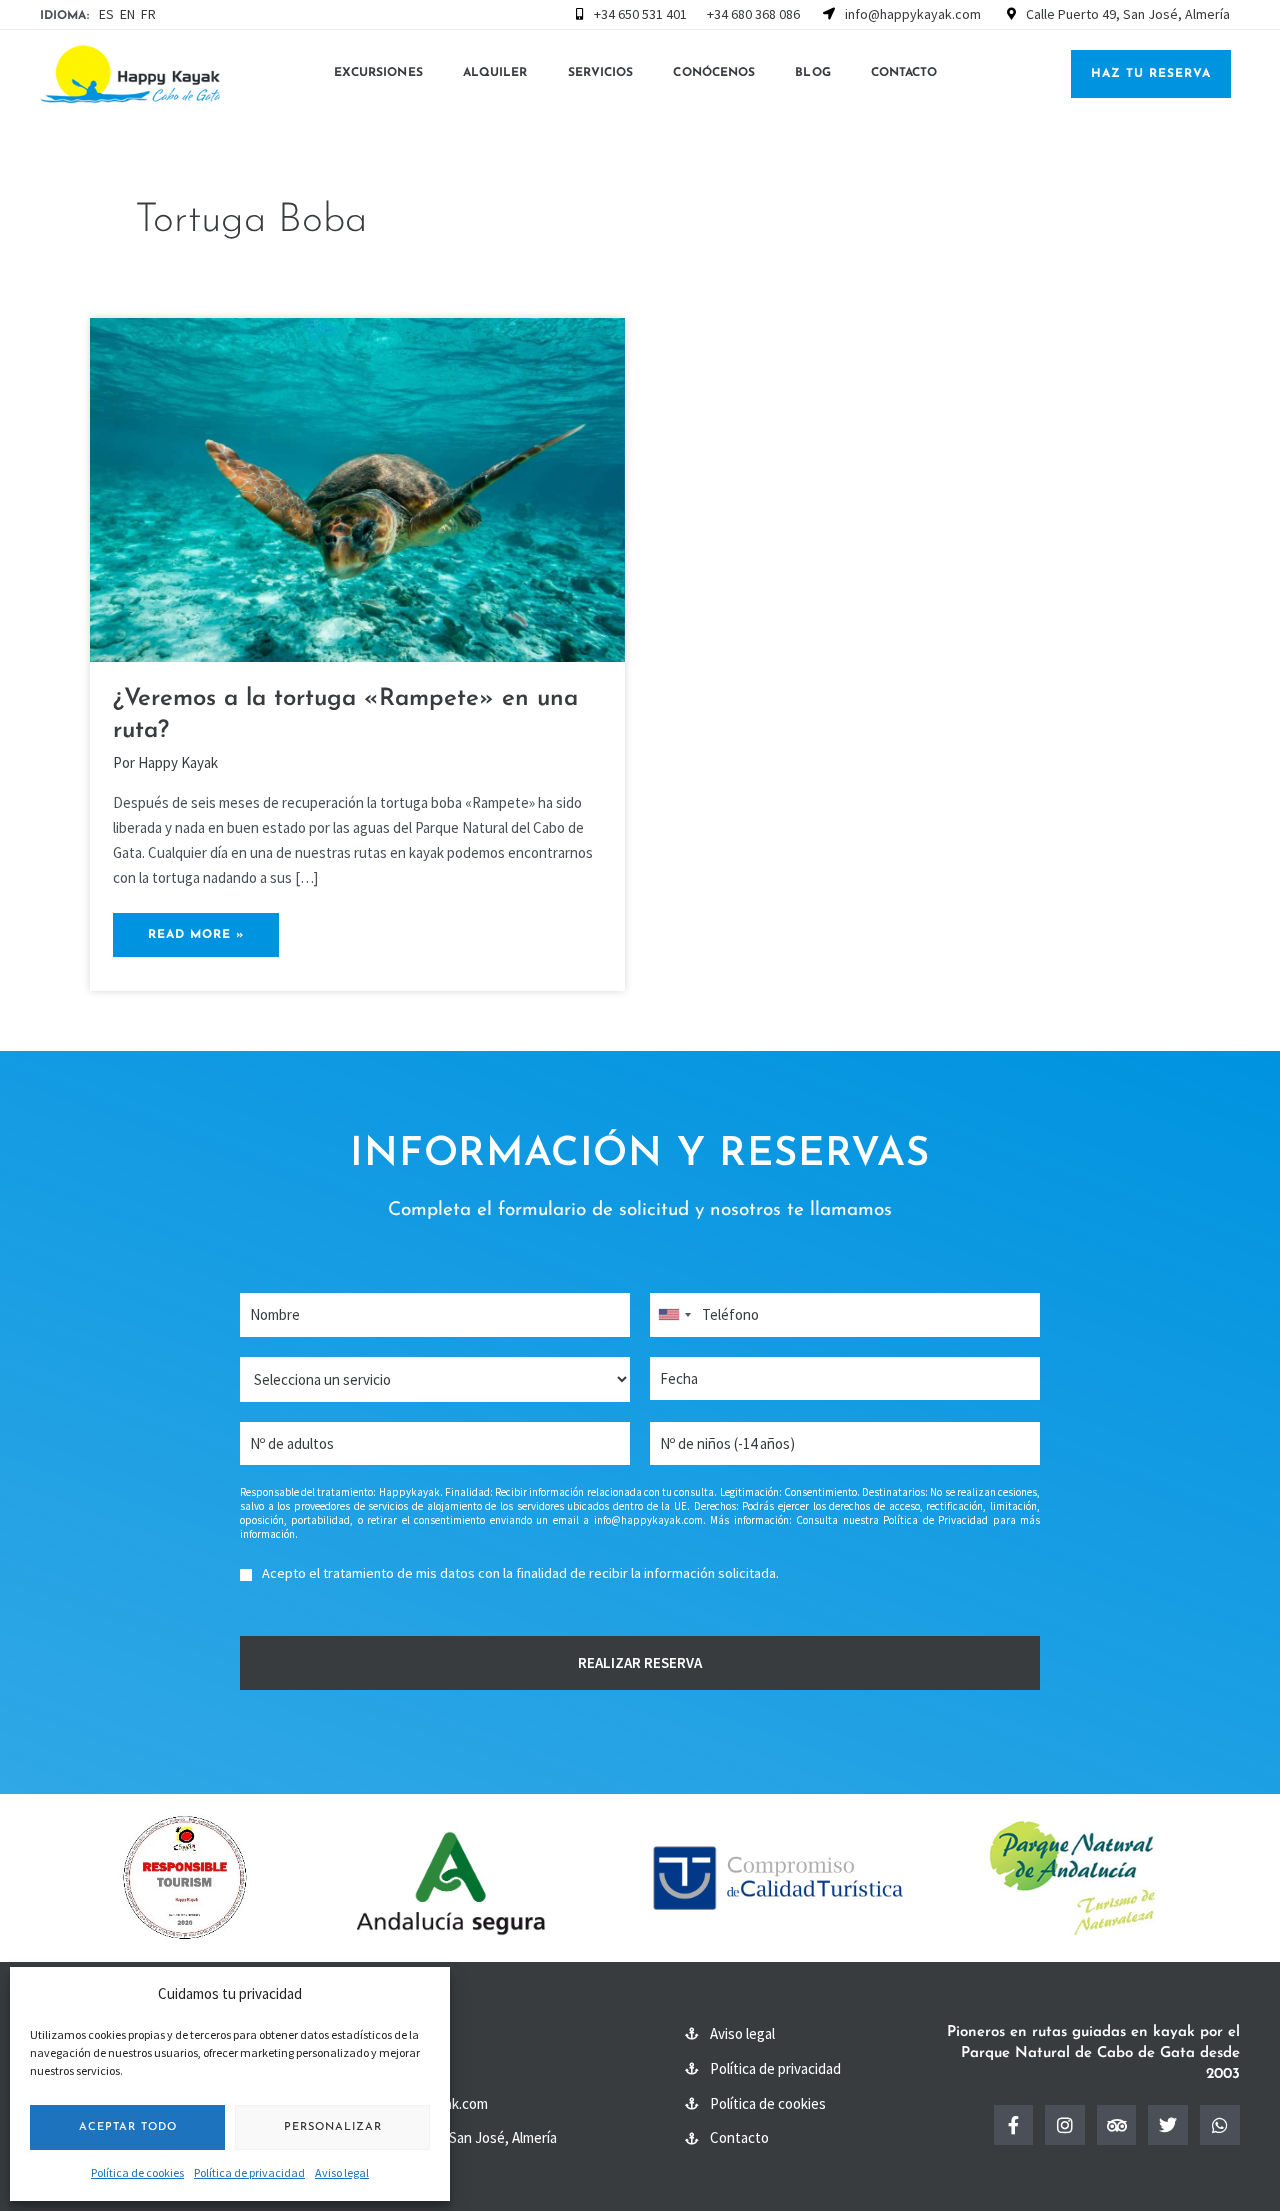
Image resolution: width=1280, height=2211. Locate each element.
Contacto (904, 73)
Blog (812, 73)
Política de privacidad (249, 2172)
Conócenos (714, 73)
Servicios (601, 73)
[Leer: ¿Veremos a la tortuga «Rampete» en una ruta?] (357, 488)
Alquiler (495, 73)
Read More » (195, 927)
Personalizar (333, 2127)
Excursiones (378, 73)
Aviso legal (342, 2172)
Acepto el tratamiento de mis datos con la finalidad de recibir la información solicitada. (520, 1573)
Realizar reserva (640, 1662)
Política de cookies (137, 2172)
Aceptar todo (128, 2127)
